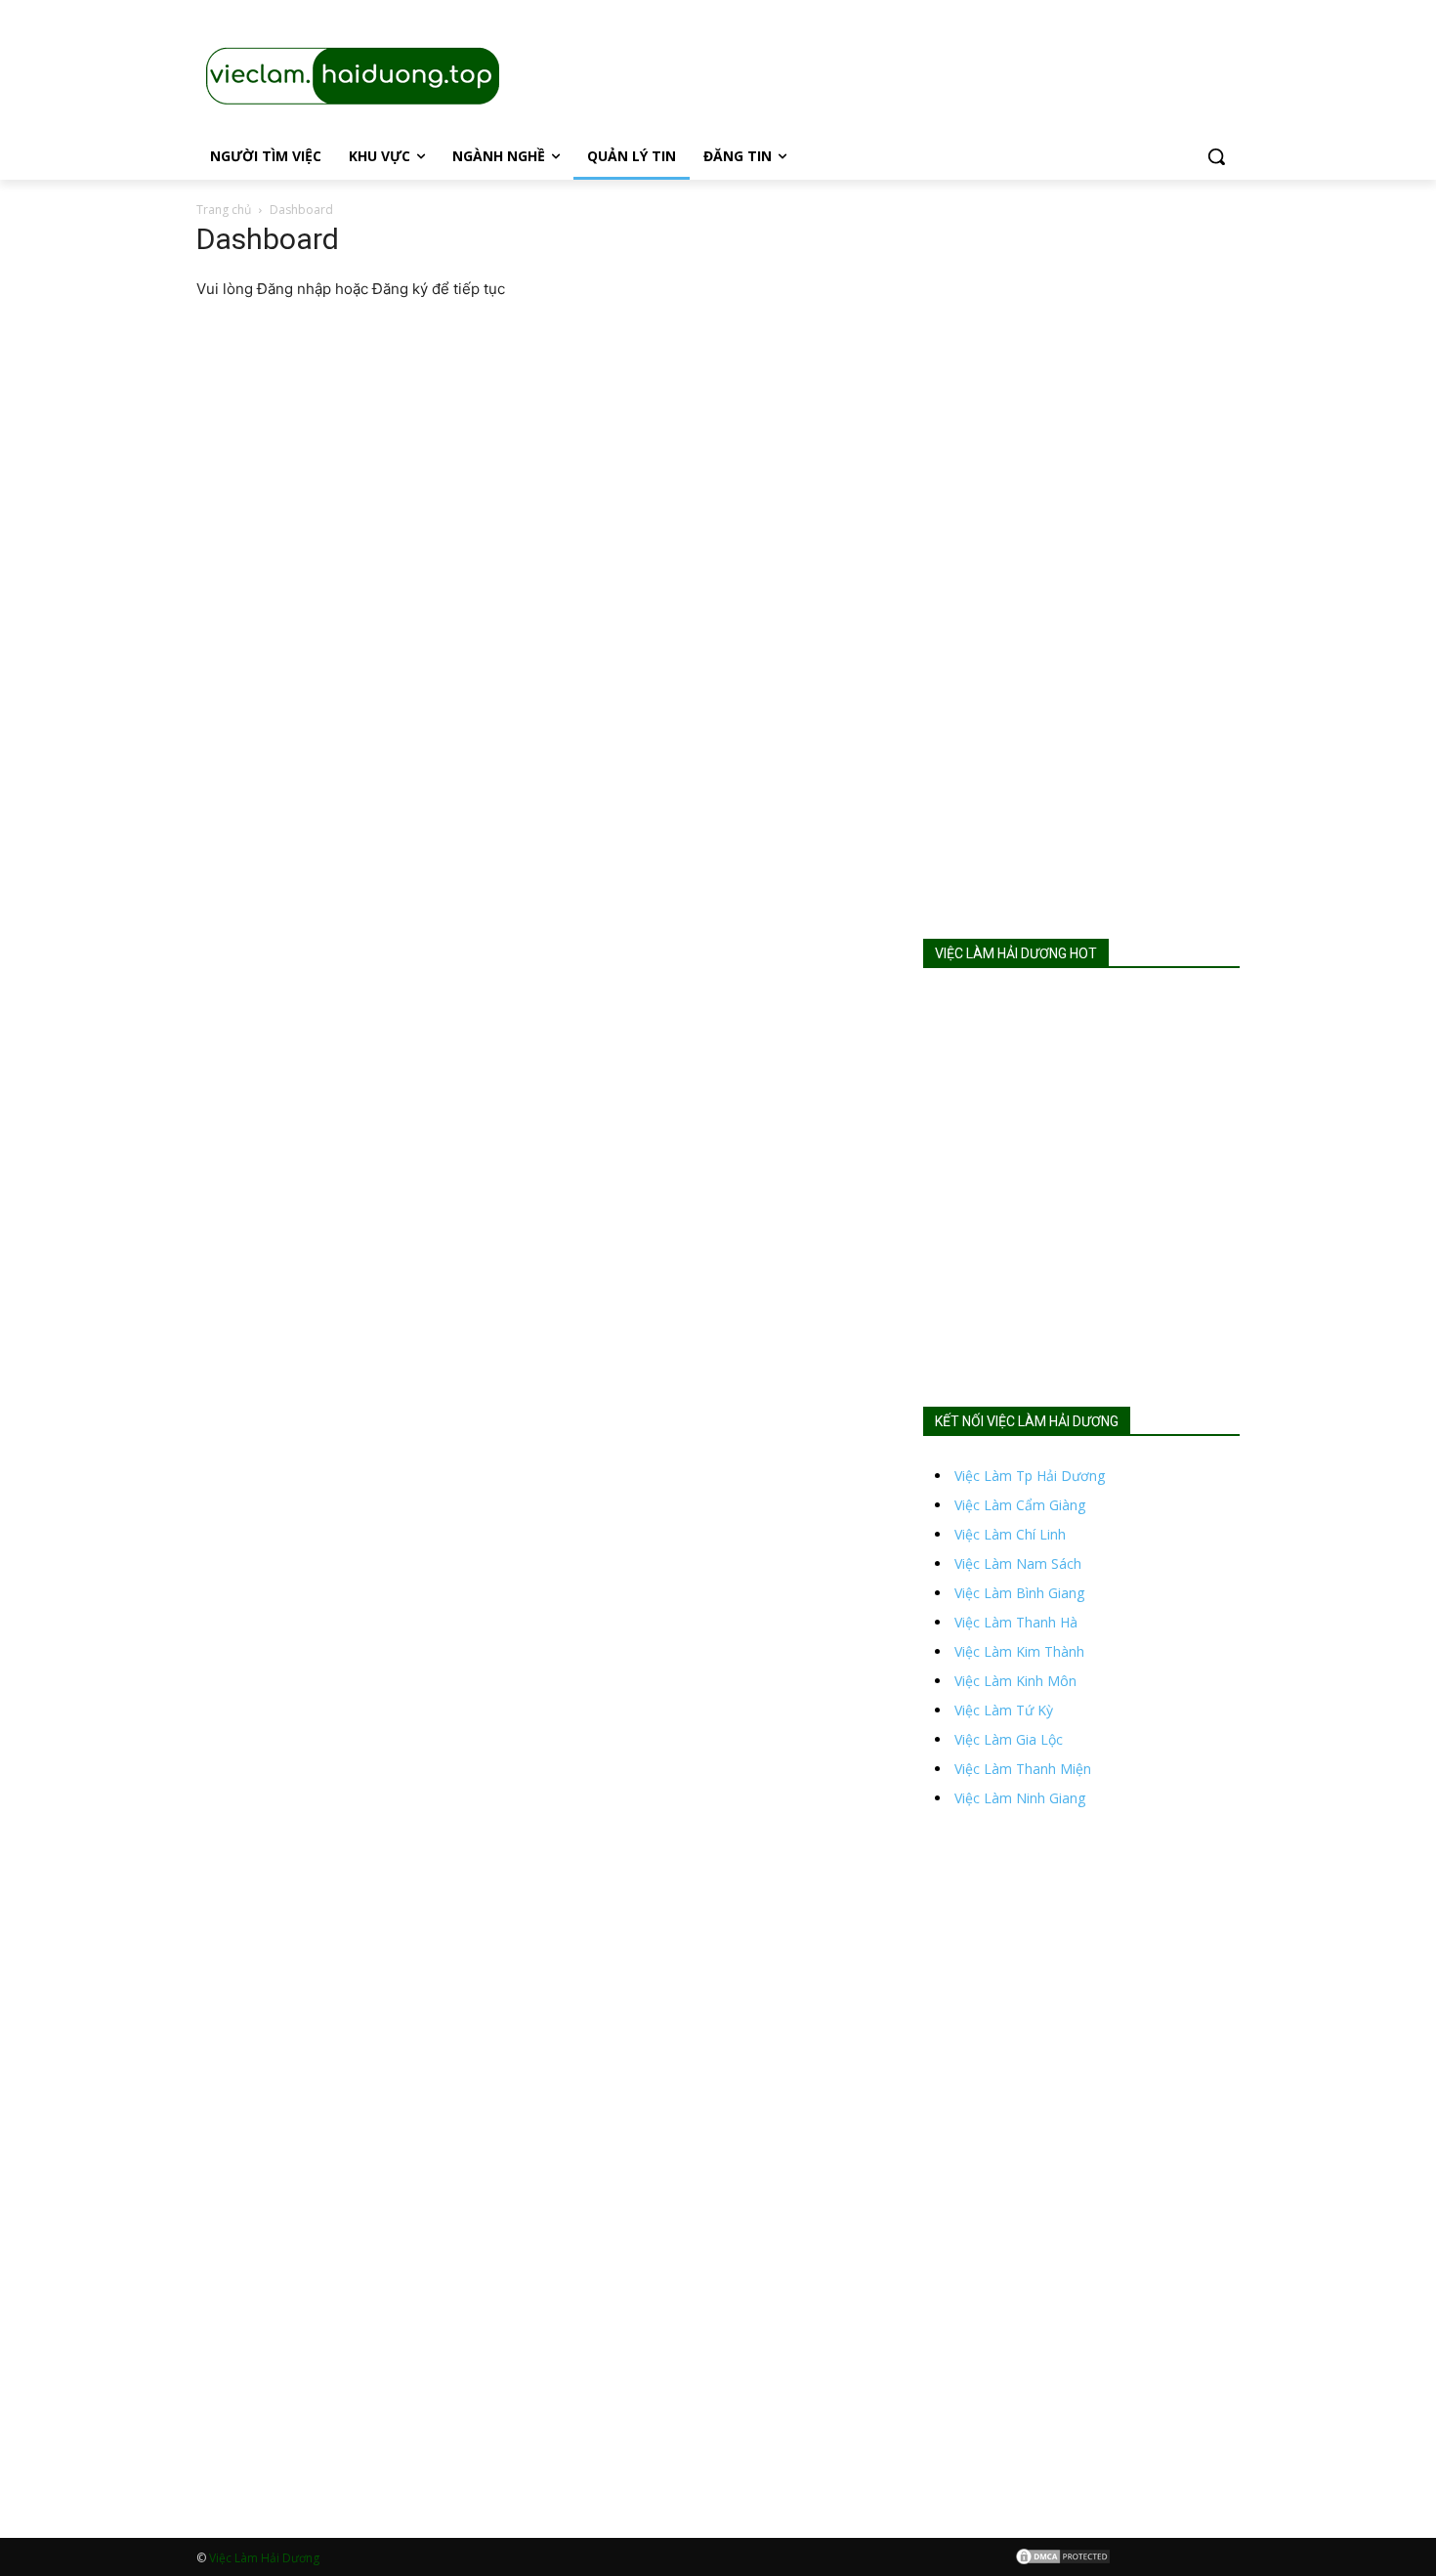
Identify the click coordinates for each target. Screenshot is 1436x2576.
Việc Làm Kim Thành (1019, 1651)
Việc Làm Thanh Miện (1023, 1769)
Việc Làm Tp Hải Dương (1030, 1476)
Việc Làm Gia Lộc (1009, 1739)
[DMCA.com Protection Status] (1063, 2560)
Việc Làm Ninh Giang (1020, 1798)
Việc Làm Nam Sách (1018, 1563)
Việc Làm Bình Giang (1019, 1593)
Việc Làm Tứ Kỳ (1004, 1710)
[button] (1216, 156)
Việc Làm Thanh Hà (1016, 1622)
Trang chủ (224, 210)
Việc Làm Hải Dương (264, 2558)
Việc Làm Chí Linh (1010, 1534)
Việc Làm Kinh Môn (1015, 1681)
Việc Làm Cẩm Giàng (1020, 1505)
